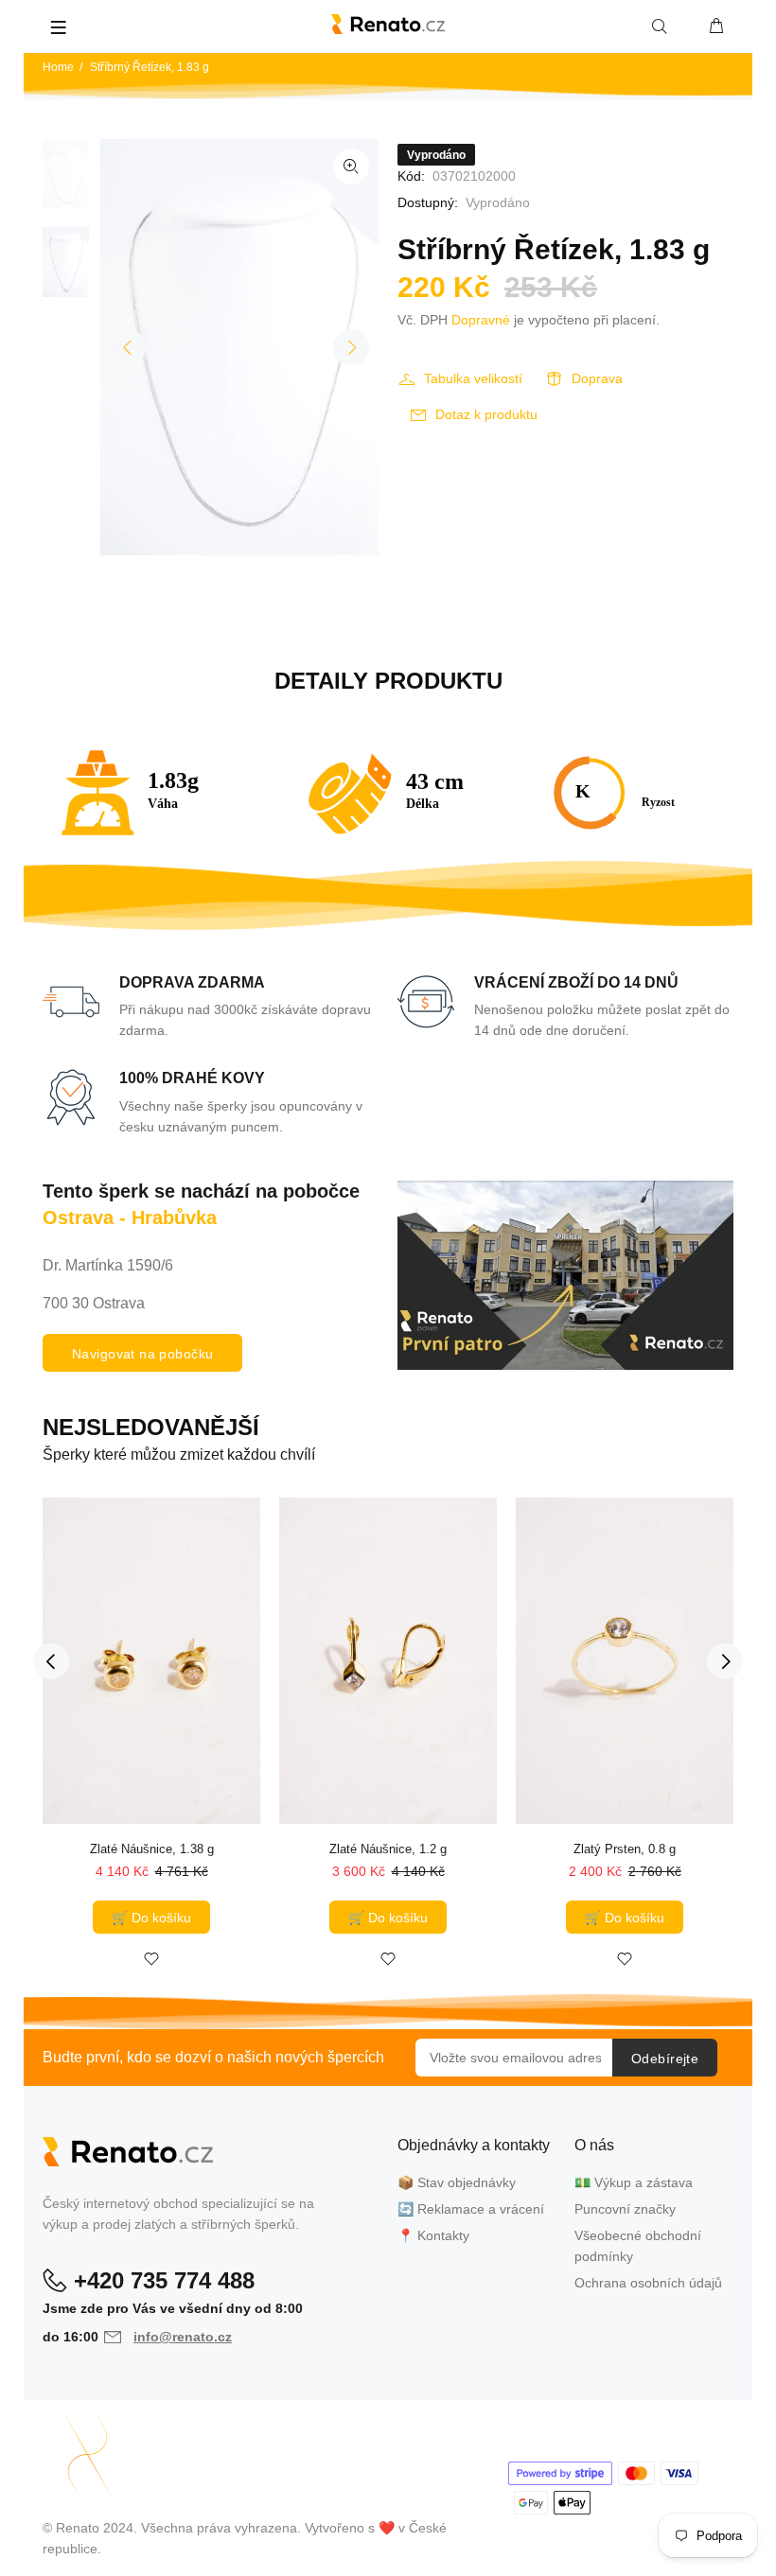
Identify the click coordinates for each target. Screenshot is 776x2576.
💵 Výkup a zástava (634, 2182)
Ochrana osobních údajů (648, 2283)
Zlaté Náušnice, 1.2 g (388, 1849)
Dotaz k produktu (486, 414)
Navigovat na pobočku (142, 1354)
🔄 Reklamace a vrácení (471, 2209)
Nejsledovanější (151, 1427)
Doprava (597, 378)
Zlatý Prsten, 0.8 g (625, 1849)
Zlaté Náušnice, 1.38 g (152, 1849)
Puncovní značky (625, 2209)
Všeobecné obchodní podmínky (638, 2246)
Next (351, 347)
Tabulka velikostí (473, 378)
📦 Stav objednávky (457, 2182)
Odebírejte (665, 2059)
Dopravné (481, 320)
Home (58, 67)
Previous (128, 347)
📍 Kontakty (433, 2235)
